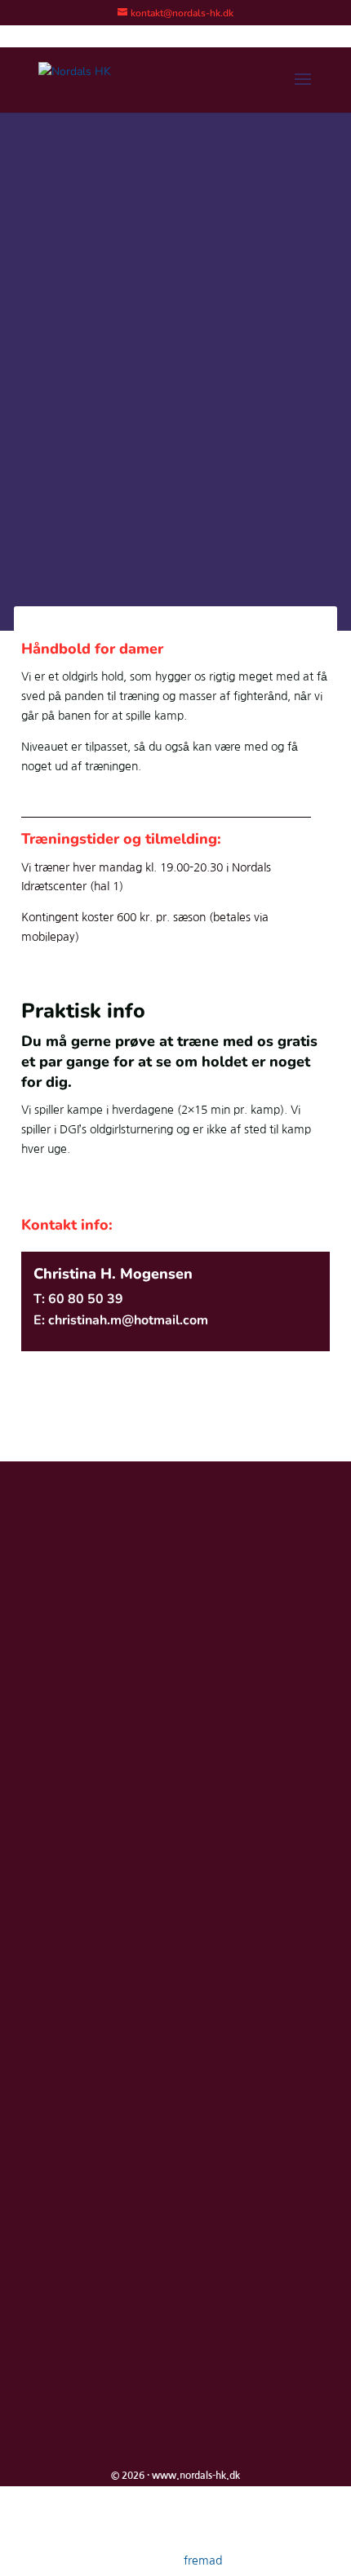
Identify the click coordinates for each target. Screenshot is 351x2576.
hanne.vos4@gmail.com (109, 1665)
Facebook (70, 1833)
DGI (55, 1807)
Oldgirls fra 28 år (116, 335)
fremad (203, 2560)
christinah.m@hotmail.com (128, 1320)
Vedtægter (73, 1860)
